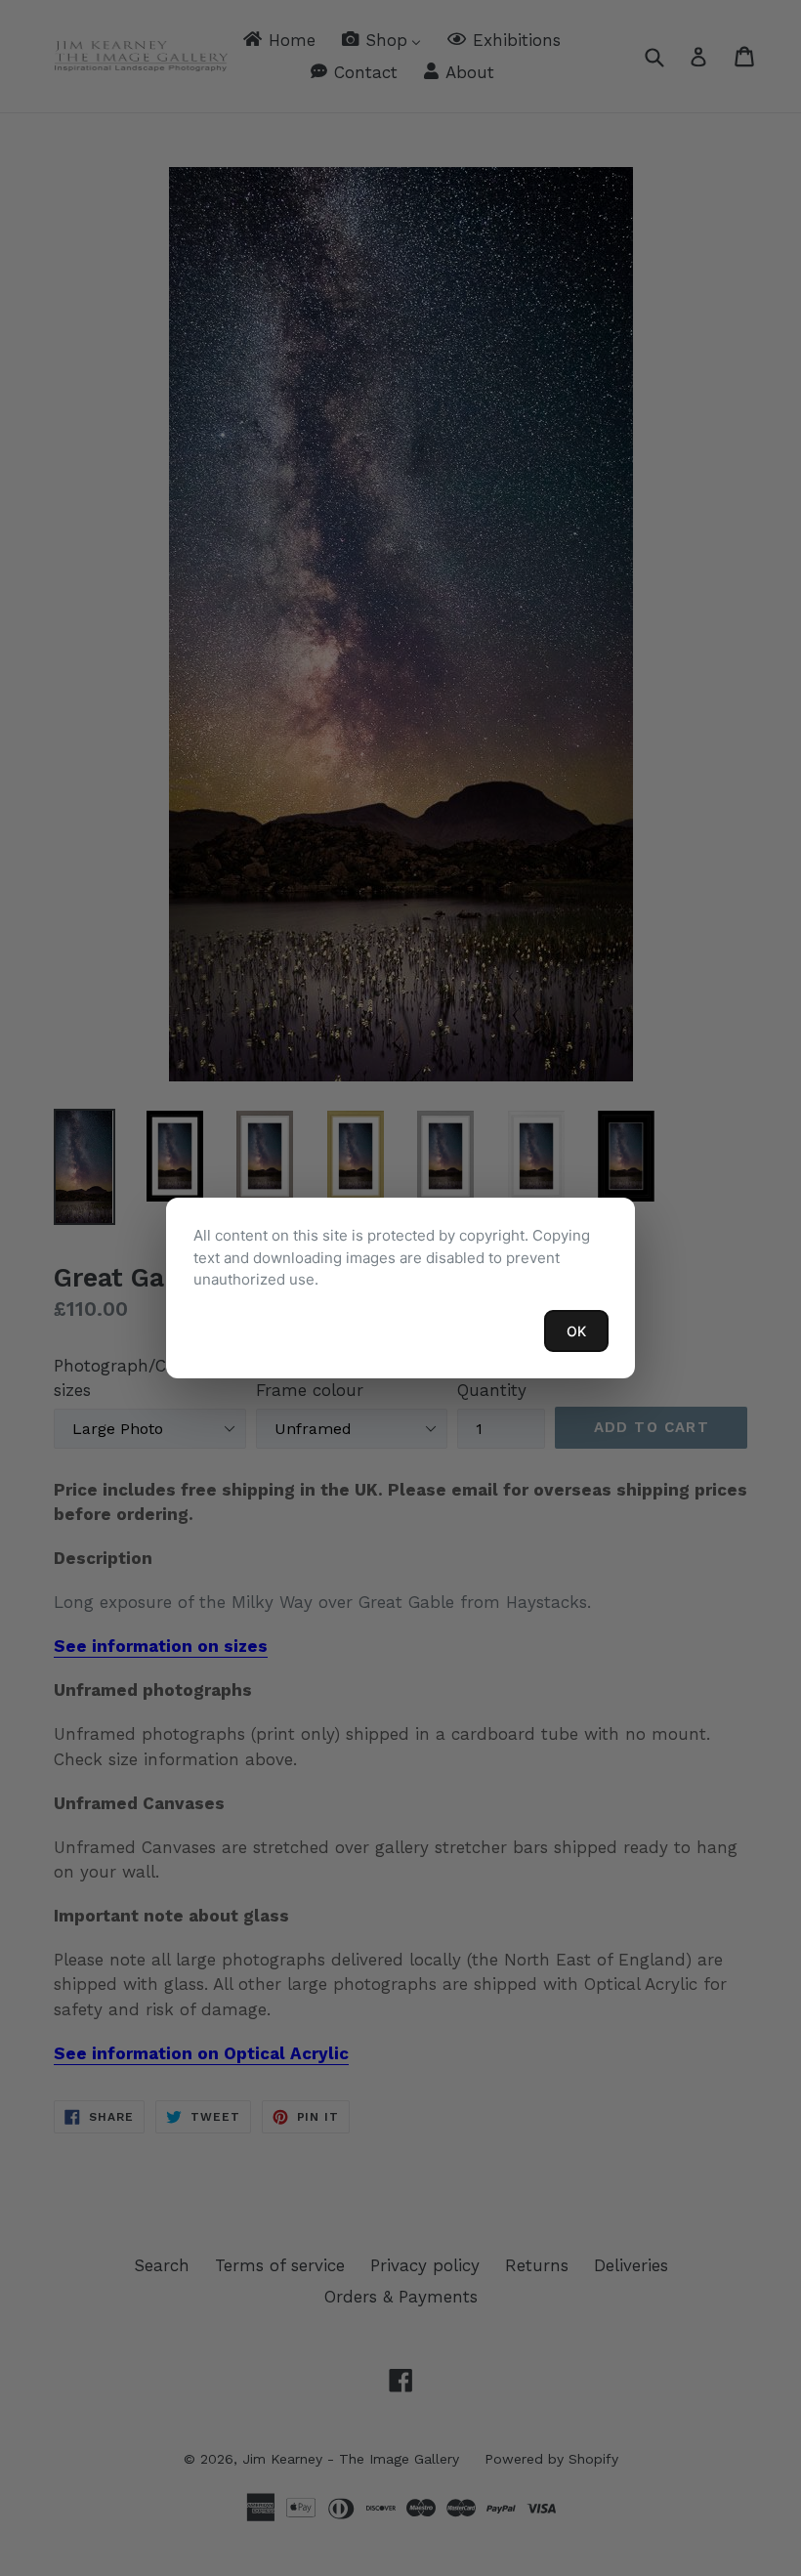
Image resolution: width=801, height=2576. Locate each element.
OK (576, 1331)
